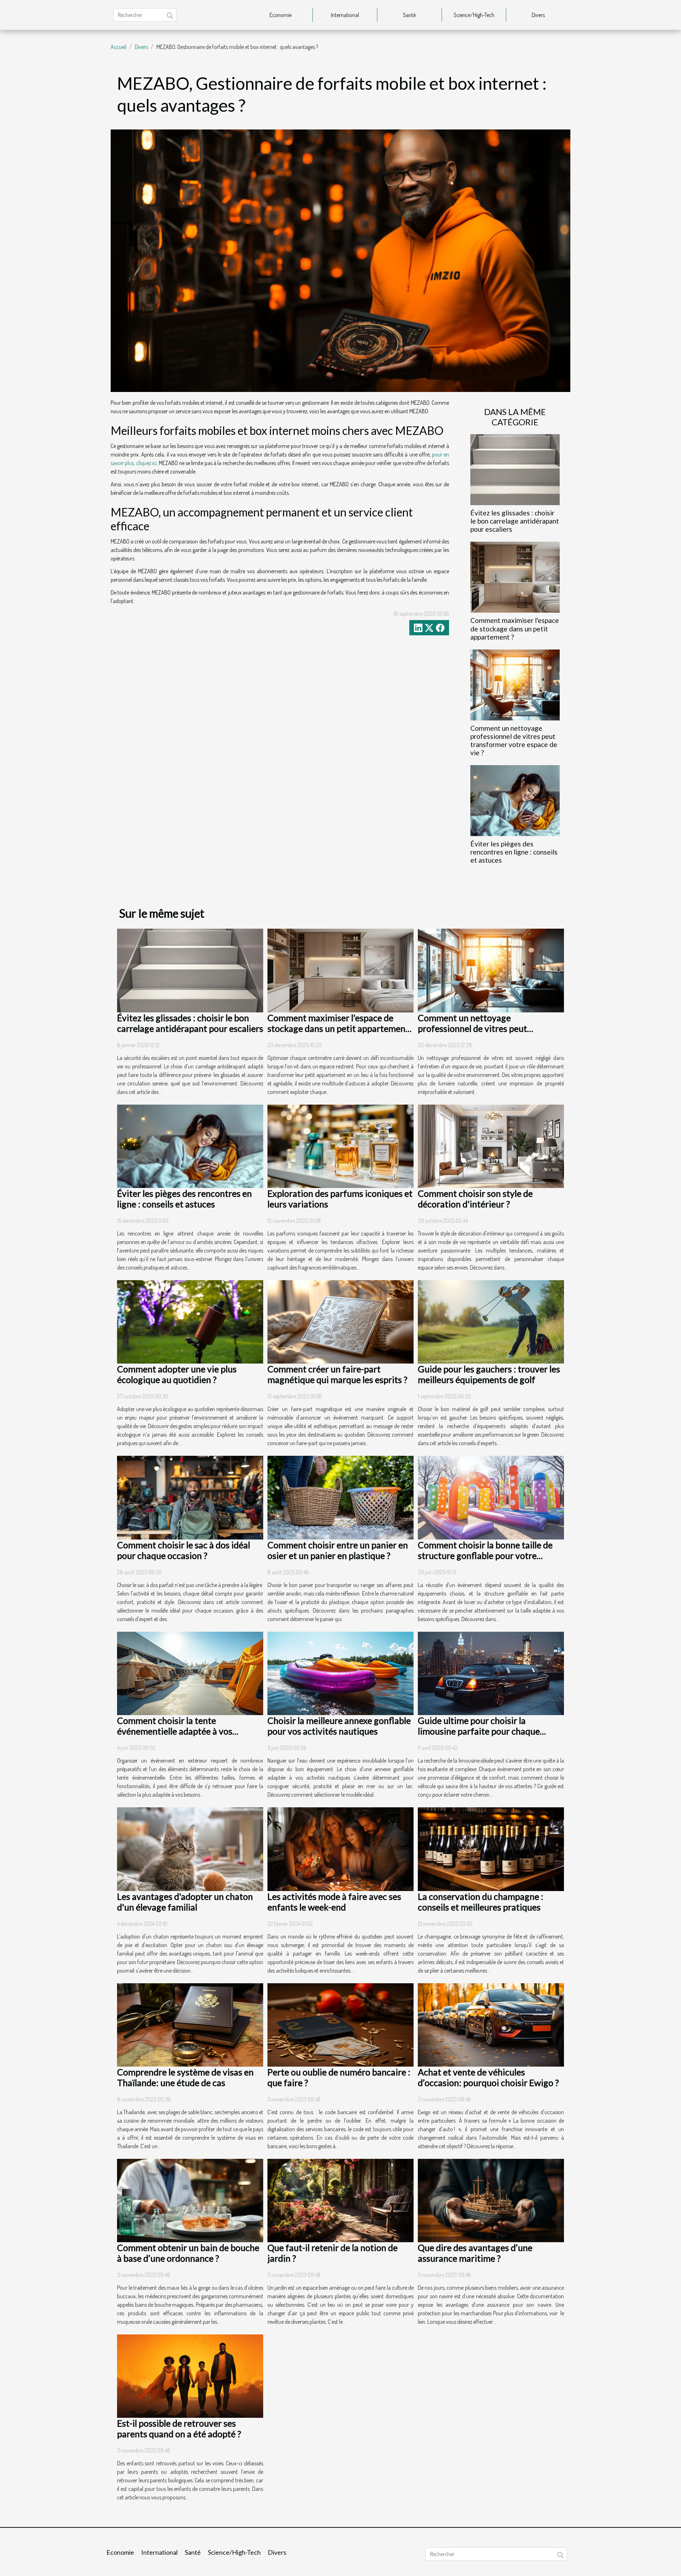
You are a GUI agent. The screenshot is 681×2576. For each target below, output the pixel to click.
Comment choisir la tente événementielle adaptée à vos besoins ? (175, 1731)
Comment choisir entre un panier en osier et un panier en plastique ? (338, 1550)
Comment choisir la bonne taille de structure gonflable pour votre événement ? (485, 1555)
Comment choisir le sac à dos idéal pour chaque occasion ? (184, 1550)
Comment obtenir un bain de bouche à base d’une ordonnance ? (188, 2253)
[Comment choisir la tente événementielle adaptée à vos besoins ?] (190, 1673)
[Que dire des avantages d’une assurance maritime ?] (491, 2200)
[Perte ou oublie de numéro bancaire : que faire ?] (340, 2024)
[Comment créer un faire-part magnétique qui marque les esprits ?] (340, 1321)
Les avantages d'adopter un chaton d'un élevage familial (185, 1902)
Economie (281, 15)
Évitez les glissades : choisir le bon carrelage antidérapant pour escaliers (515, 521)
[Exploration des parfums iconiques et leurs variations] (340, 1145)
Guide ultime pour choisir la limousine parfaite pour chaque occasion (479, 1731)
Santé (409, 15)
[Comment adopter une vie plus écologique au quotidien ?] (190, 1321)
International (345, 15)
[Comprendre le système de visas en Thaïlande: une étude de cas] (190, 2024)
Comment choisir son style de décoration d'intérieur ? (475, 1199)
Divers (538, 15)
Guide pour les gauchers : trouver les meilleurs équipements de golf (489, 1374)
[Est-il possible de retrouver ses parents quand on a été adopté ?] (190, 2376)
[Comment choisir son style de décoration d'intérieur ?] (491, 1145)
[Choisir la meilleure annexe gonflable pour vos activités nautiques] (340, 1673)
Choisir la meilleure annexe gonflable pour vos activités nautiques (339, 1726)
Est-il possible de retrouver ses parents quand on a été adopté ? (179, 2428)
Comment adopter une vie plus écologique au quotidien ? (177, 1374)
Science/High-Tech (474, 15)
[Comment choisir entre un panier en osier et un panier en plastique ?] (340, 1497)
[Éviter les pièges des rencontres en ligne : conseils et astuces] (515, 800)
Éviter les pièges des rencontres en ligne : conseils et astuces (514, 852)
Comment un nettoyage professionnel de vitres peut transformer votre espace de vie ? (514, 740)
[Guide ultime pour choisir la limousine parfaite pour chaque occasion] (491, 1673)
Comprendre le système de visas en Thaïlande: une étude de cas (185, 2077)
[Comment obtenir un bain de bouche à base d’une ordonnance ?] (190, 2200)
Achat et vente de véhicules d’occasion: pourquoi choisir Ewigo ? (488, 2077)
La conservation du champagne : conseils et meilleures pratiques (481, 1902)
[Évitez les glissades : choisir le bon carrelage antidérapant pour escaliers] (515, 469)
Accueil (118, 47)
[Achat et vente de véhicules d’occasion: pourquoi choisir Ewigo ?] (491, 2024)
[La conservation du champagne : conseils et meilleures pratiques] (491, 1848)
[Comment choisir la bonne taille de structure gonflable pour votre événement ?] (491, 1497)
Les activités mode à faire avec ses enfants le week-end (334, 1902)
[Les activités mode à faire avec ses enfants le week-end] (340, 1848)
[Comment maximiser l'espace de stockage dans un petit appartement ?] (515, 576)
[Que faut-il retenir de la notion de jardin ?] (340, 2200)
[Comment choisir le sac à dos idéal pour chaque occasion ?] (190, 1497)
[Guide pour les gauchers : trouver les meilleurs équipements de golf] (491, 1321)
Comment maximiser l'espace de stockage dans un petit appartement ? (515, 628)
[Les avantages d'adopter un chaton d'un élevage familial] (190, 1848)
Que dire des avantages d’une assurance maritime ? (475, 2253)
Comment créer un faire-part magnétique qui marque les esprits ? (337, 1374)
